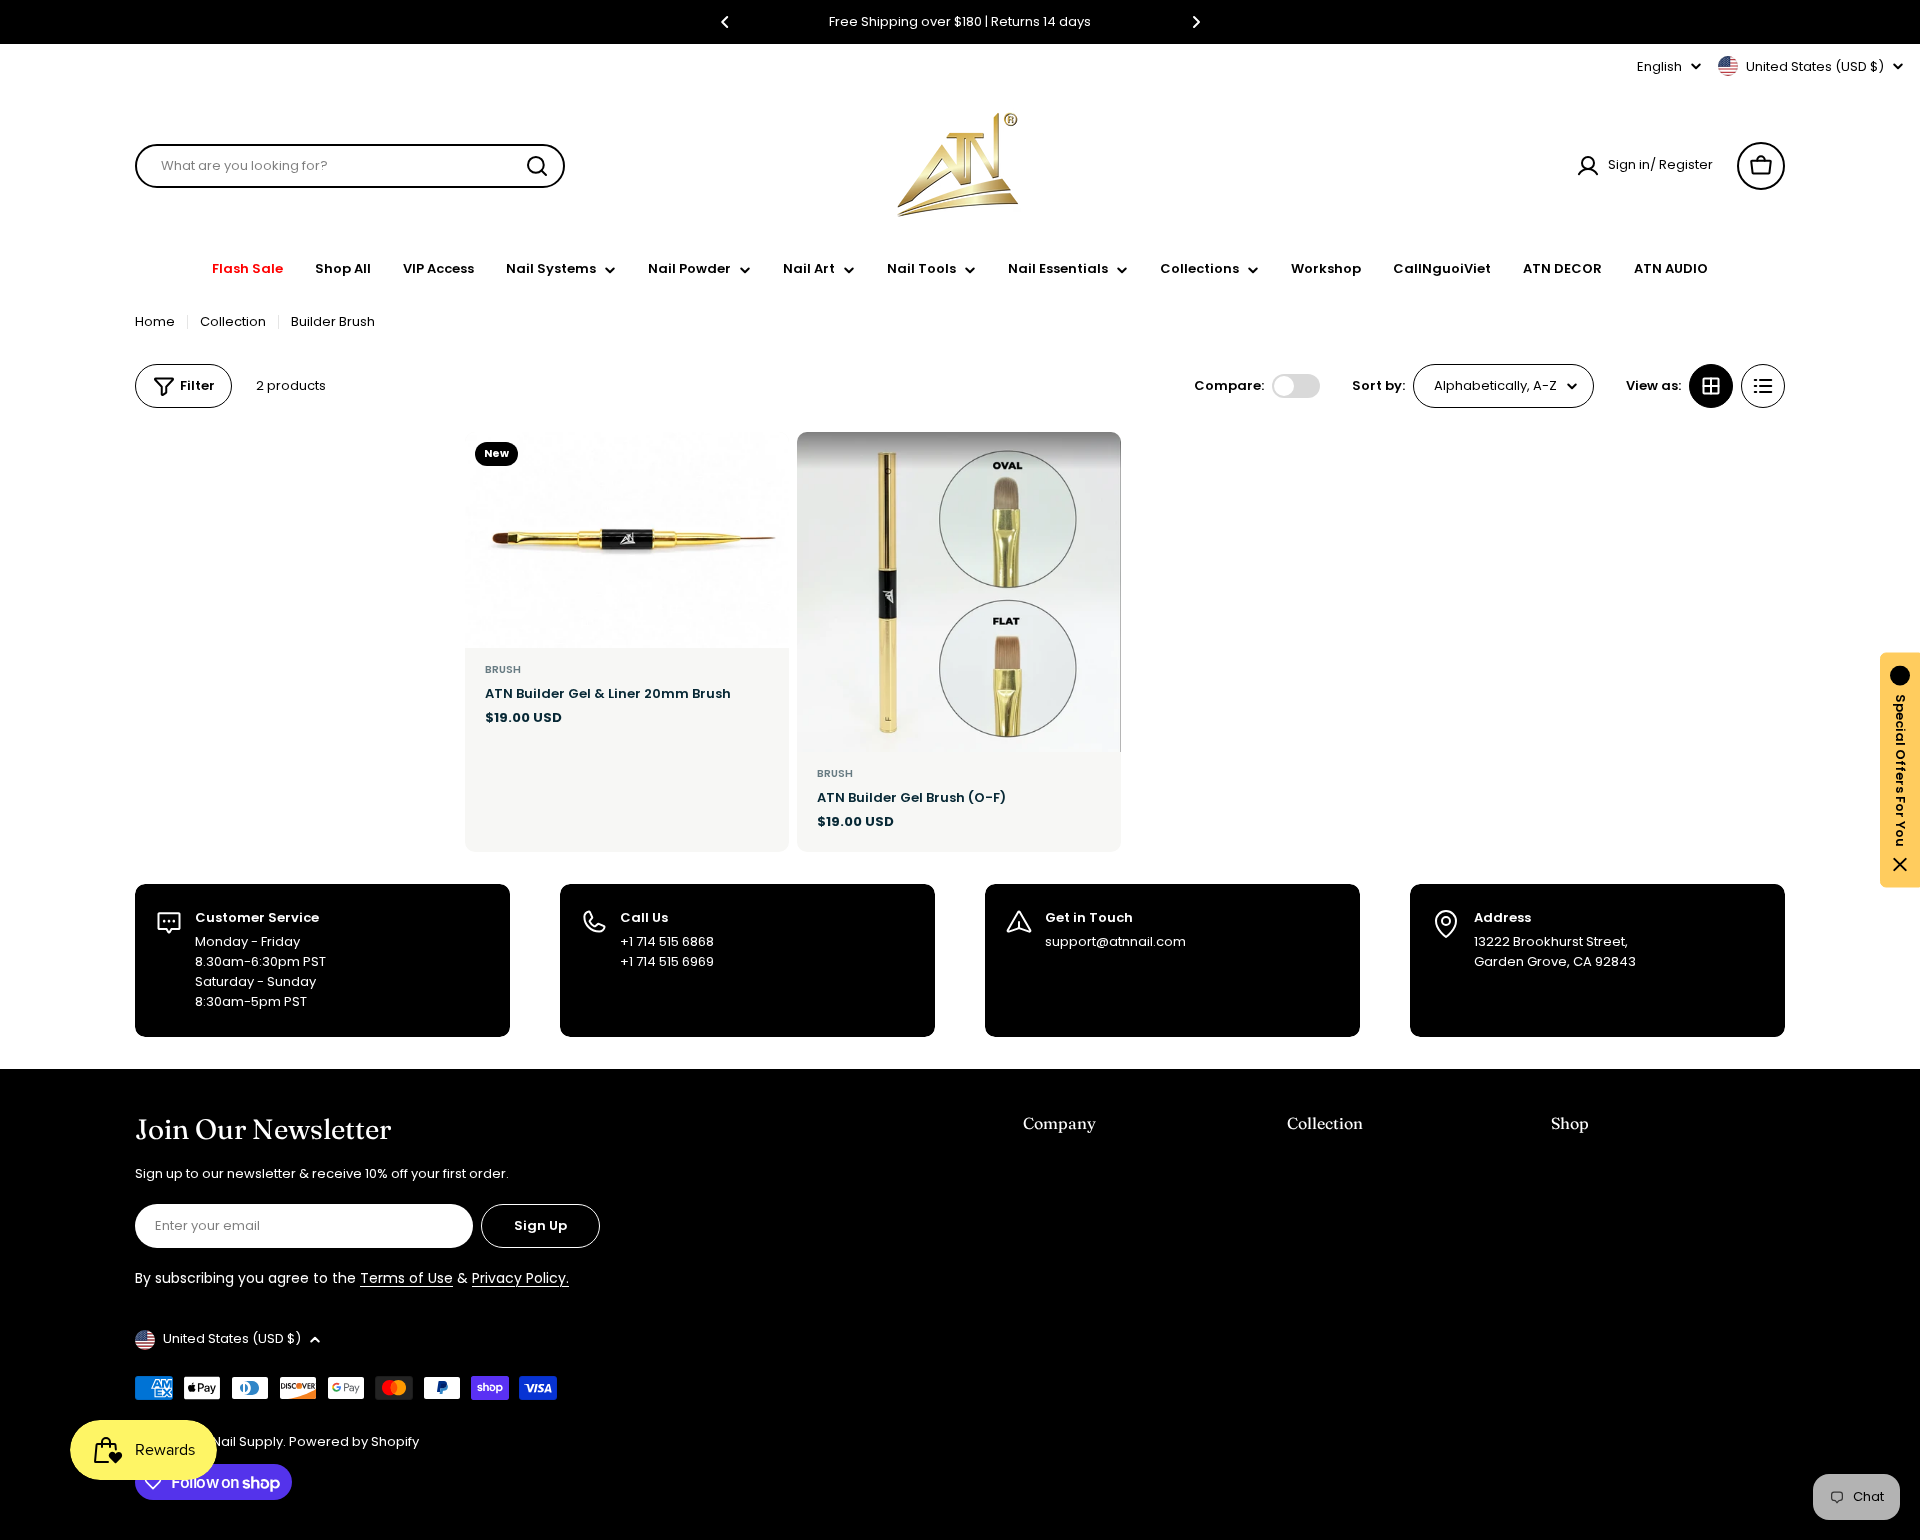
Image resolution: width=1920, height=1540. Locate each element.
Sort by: (1378, 385)
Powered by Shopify (354, 1441)
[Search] (537, 166)
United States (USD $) (1815, 66)
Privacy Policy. (520, 1278)
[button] (725, 22)
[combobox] (350, 166)
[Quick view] (762, 474)
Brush (503, 669)
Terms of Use (406, 1278)
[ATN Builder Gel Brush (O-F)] (959, 592)
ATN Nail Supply (233, 1441)
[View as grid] (1711, 386)
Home (155, 321)
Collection (233, 321)
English (1659, 66)
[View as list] (1763, 386)
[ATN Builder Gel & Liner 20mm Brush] (627, 540)
